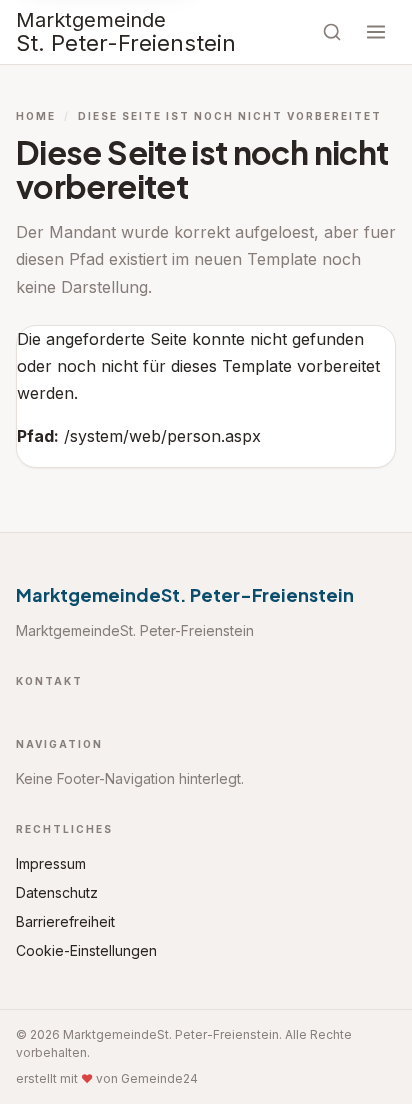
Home (36, 116)
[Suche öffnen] (332, 32)
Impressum (51, 863)
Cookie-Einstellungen (86, 950)
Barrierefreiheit (65, 921)
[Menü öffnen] (376, 32)
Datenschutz (57, 892)
